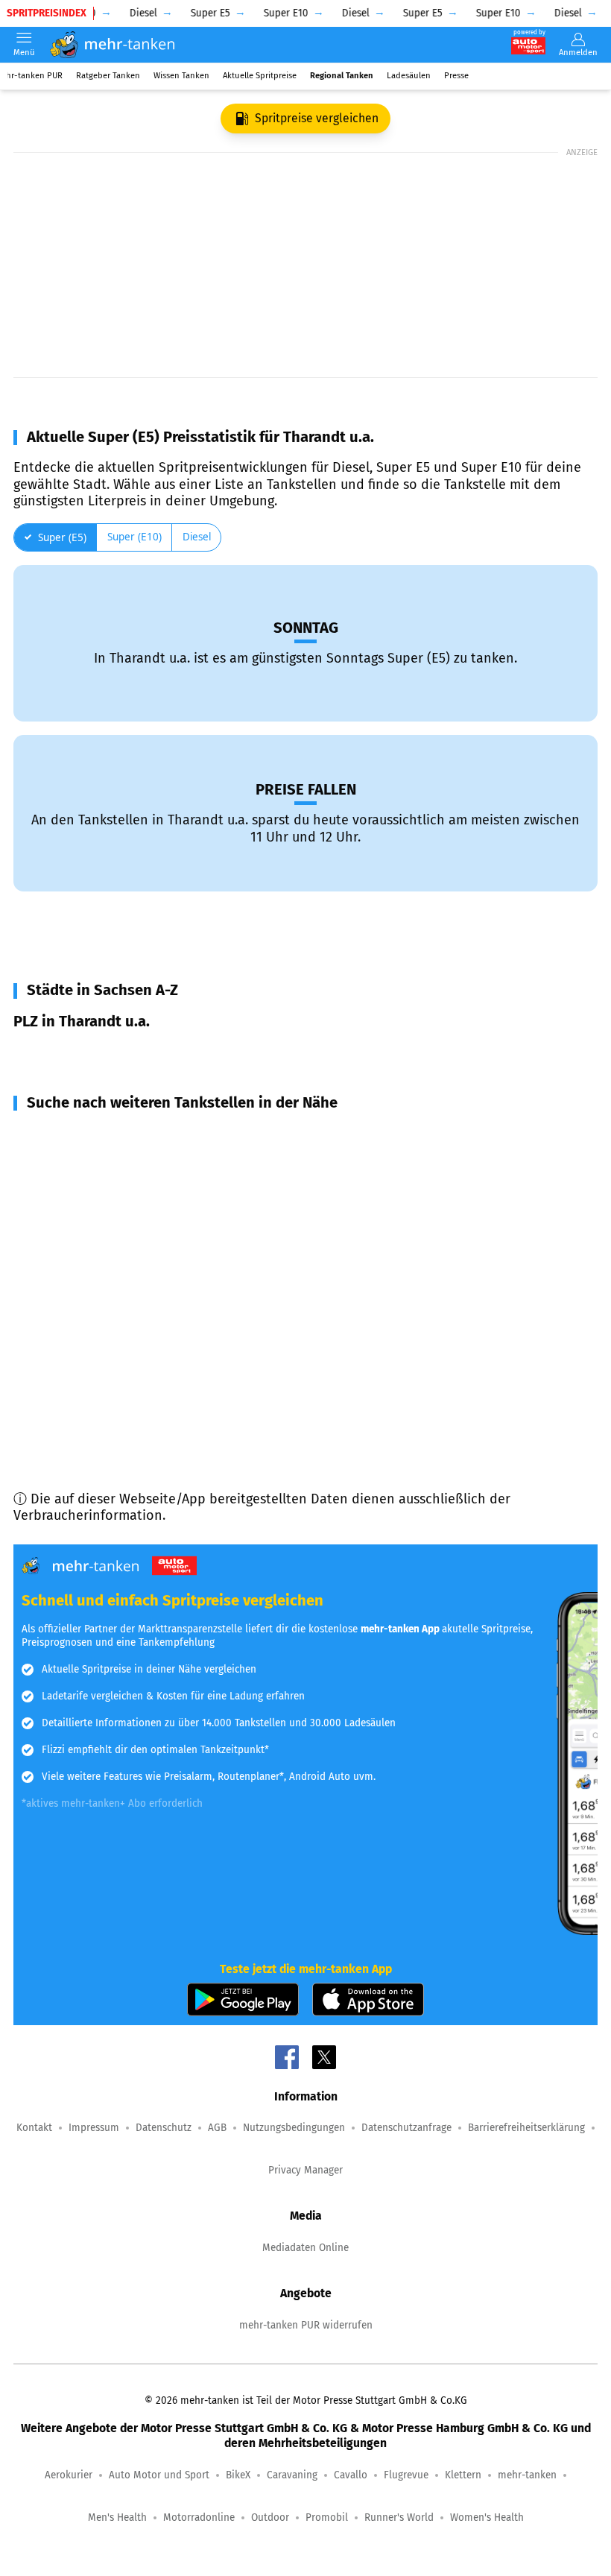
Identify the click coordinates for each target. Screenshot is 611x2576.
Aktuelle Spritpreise (260, 76)
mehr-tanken (527, 2475)
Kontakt (34, 2128)
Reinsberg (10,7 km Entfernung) (129, 1322)
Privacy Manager (305, 2170)
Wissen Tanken (181, 76)
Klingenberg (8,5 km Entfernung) (130, 1188)
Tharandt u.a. (72, 1053)
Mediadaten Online (305, 2248)
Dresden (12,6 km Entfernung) (122, 1349)
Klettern (463, 2475)
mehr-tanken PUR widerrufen (306, 2325)
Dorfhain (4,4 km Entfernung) (121, 1134)
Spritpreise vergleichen (317, 118)
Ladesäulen (409, 76)
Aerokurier (69, 2475)
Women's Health (487, 2517)
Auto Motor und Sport (159, 2475)
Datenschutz (164, 2128)
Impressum (94, 2128)
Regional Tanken (342, 76)
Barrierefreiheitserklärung (526, 2128)
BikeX (238, 2475)
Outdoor (270, 2517)
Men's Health (117, 2517)
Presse (456, 76)
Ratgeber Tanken (108, 76)
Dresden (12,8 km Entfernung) (123, 1376)
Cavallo (351, 2475)
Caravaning (292, 2475)
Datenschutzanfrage (406, 2128)
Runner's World (399, 2517)
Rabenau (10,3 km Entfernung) (124, 1295)
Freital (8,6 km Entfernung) (114, 1215)
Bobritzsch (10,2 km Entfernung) (130, 1269)
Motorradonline (199, 2517)
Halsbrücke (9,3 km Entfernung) (129, 1242)
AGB (217, 2128)
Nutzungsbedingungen (294, 2128)
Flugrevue (406, 2475)
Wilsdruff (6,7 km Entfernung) (120, 1161)
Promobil (327, 2517)
